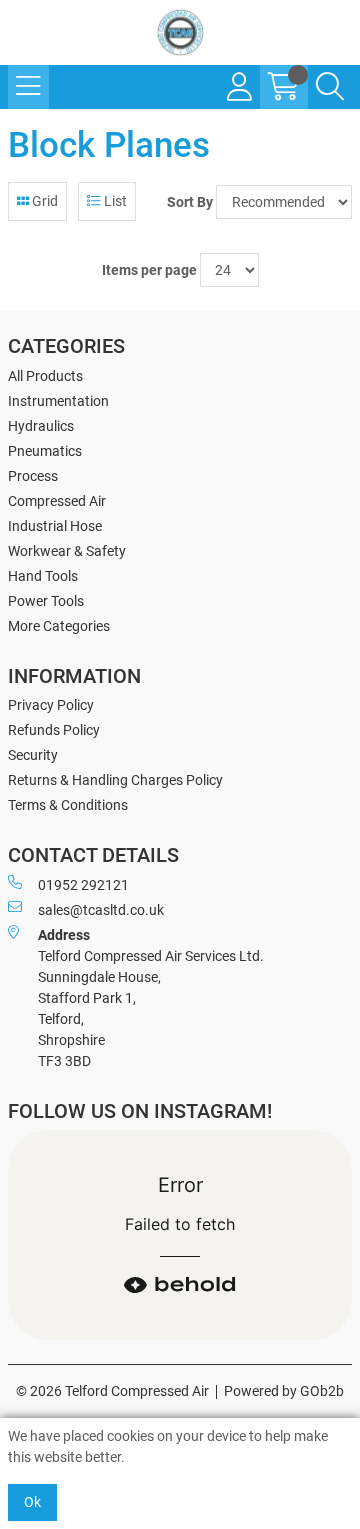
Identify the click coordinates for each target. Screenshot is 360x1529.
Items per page (149, 270)
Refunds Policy (54, 730)
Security (33, 755)
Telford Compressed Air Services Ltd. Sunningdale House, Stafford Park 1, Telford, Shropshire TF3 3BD (151, 998)
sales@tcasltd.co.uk (101, 910)
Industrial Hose (55, 526)
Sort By (190, 202)
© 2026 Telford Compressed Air (112, 1391)
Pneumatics (45, 451)
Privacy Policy (51, 705)
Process (33, 476)
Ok (32, 1502)
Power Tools (46, 601)
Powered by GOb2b (284, 1391)
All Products (45, 376)
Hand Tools (43, 576)
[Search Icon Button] (330, 87)
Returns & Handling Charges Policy (115, 780)
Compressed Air (57, 501)
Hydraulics (41, 426)
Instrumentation (58, 401)
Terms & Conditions (68, 805)
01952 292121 (83, 885)
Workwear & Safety (67, 551)
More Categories (59, 626)
